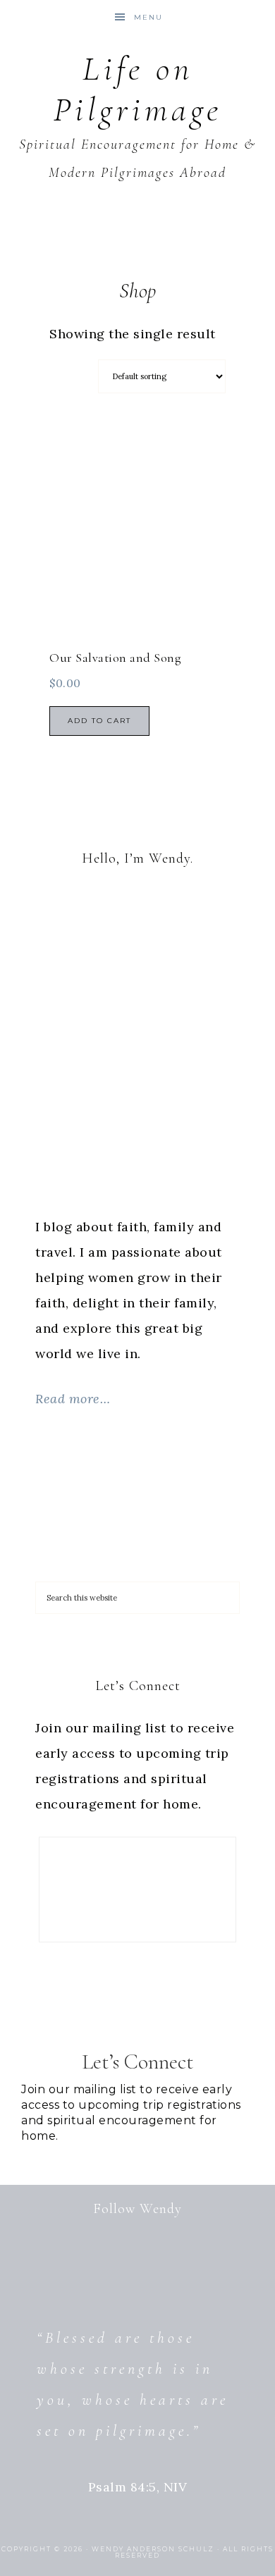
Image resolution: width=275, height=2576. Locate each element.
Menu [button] (148, 17)
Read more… (73, 1399)
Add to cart (99, 721)
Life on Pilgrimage (138, 90)
